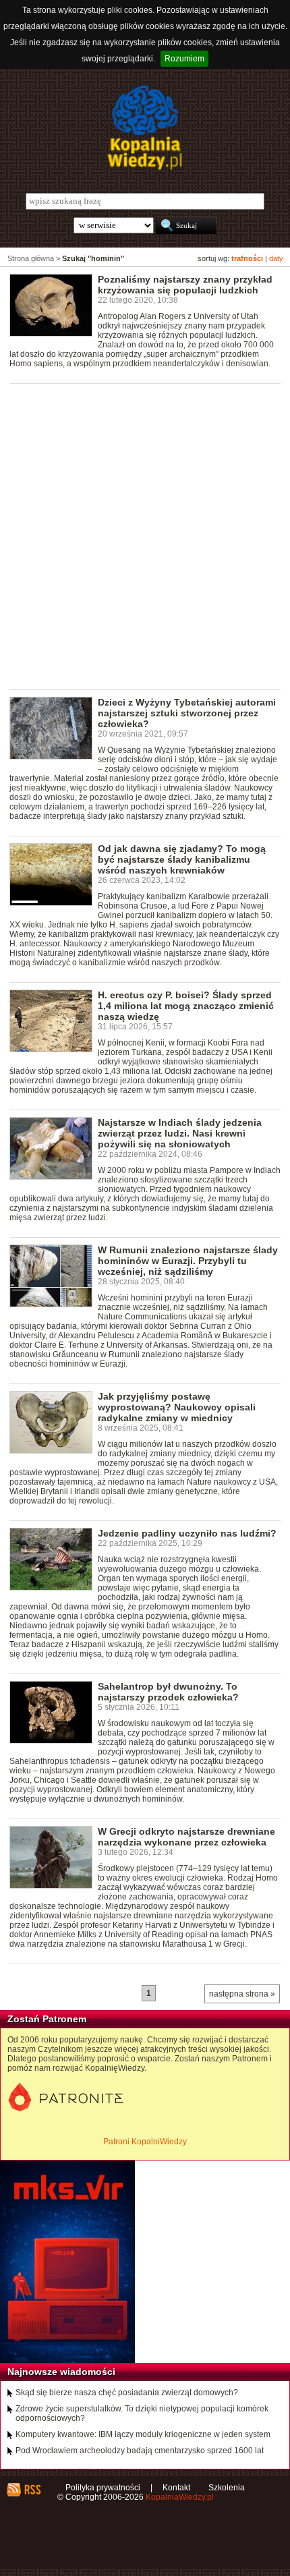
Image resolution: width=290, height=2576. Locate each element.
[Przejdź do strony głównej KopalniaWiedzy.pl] (145, 127)
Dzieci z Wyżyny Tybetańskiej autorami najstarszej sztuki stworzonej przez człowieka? (187, 713)
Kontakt (176, 2488)
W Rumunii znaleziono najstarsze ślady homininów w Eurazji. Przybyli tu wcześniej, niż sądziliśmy (188, 1261)
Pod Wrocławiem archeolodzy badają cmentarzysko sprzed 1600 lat (140, 2451)
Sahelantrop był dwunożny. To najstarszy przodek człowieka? (168, 1692)
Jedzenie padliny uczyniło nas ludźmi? (187, 1533)
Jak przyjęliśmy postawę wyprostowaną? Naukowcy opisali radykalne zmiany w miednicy (177, 1407)
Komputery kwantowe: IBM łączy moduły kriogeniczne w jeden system (143, 2434)
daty (276, 258)
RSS (32, 2490)
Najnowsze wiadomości (61, 2372)
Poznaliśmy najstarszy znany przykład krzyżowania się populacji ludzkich (185, 285)
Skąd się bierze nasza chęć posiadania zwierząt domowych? (127, 2393)
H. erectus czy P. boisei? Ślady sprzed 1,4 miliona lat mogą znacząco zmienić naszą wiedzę (186, 1006)
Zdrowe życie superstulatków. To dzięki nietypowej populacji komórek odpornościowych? (142, 2413)
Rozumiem (184, 59)
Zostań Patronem (47, 2019)
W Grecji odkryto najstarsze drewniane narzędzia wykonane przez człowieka (186, 1837)
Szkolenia (227, 2488)
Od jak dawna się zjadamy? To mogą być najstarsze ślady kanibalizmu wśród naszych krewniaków (182, 859)
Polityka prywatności (103, 2488)
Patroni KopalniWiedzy (145, 2142)
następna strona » (242, 1994)
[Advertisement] (145, 536)
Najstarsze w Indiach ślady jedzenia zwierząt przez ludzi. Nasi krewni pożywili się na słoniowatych (180, 1133)
